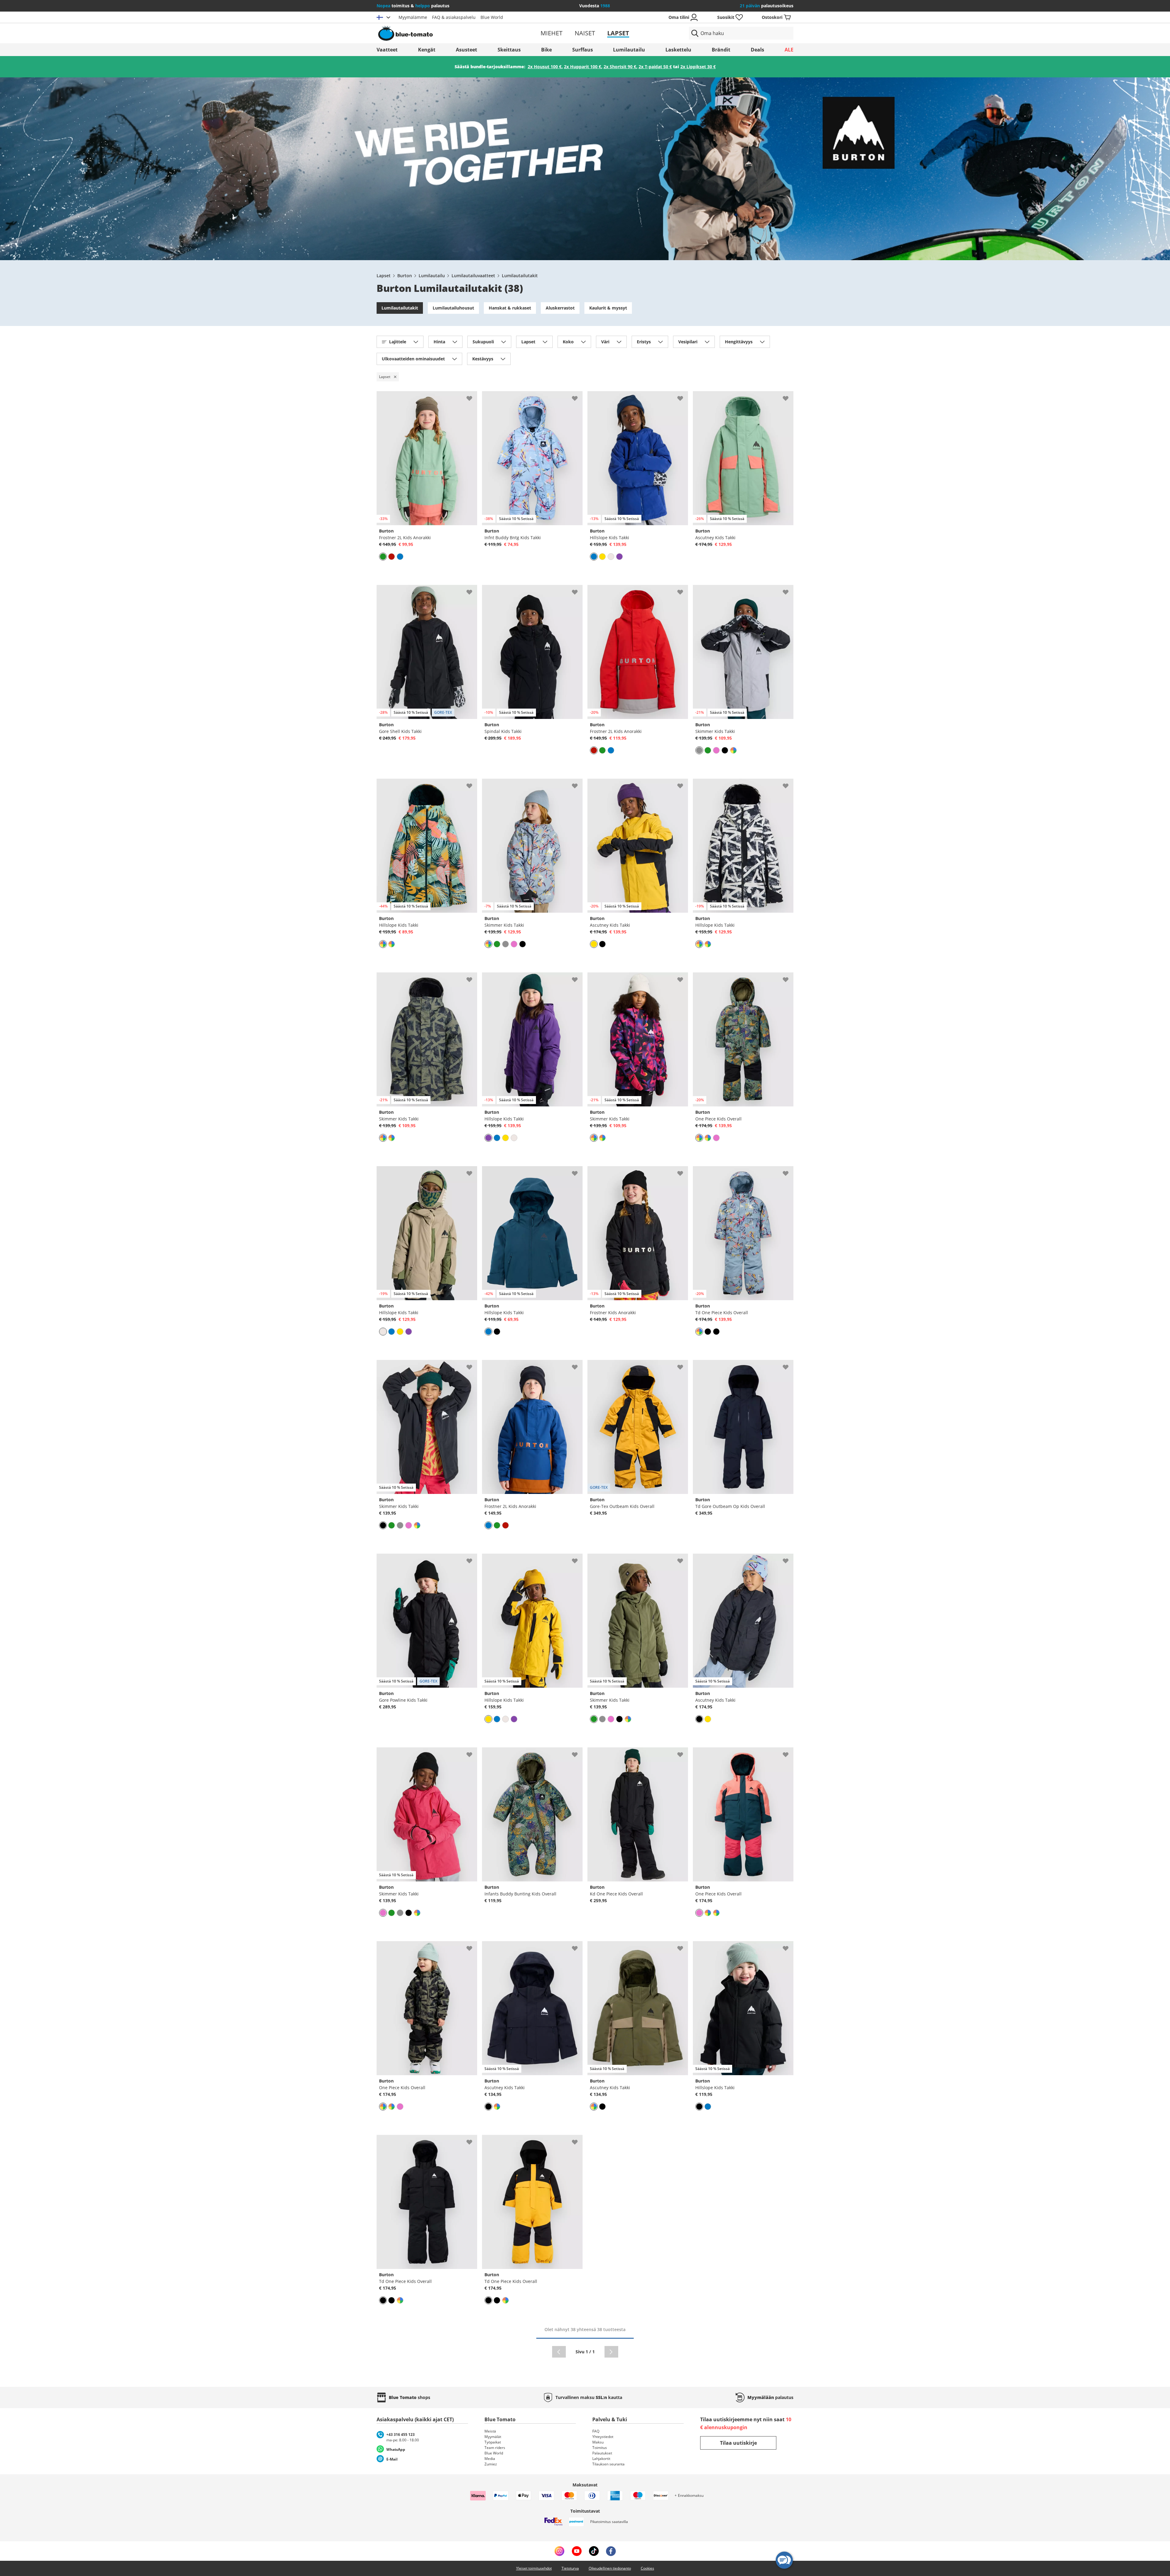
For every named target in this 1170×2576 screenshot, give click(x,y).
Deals (757, 50)
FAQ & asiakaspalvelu (454, 17)
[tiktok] (594, 2551)
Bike (546, 50)
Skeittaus (509, 50)
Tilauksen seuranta (608, 2464)
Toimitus (600, 2448)
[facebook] (611, 2551)
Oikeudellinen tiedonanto (610, 2568)
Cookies (647, 2568)
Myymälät (493, 2437)
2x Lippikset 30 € (698, 67)
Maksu (598, 2442)
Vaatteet (387, 50)
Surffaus (583, 50)
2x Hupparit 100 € (583, 67)
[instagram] (559, 2551)
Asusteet (466, 50)
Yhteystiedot (603, 2437)
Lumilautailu (629, 50)
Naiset (585, 33)
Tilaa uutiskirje (738, 2443)
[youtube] (577, 2551)
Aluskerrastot (560, 308)
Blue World (492, 17)
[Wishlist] (472, 396)
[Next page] (611, 2352)
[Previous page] (559, 2352)
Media (490, 2459)
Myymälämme (413, 17)
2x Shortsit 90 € (620, 67)
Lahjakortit (601, 2459)
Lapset (618, 33)
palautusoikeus (767, 6)
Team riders (495, 2448)
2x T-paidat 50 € (655, 67)
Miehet (551, 33)
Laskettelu (678, 50)
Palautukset (602, 2453)
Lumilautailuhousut (453, 308)
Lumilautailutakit (520, 276)
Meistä (490, 2431)
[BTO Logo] (444, 33)
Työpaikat (493, 2442)
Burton (405, 276)
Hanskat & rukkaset (510, 308)
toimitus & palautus (413, 6)
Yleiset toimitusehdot (534, 2568)
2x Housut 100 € (545, 67)
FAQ (596, 2431)
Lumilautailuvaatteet (473, 276)
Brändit (721, 50)
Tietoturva (570, 2568)
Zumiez (491, 2464)
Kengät (427, 50)
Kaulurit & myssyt (608, 308)
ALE (789, 50)
